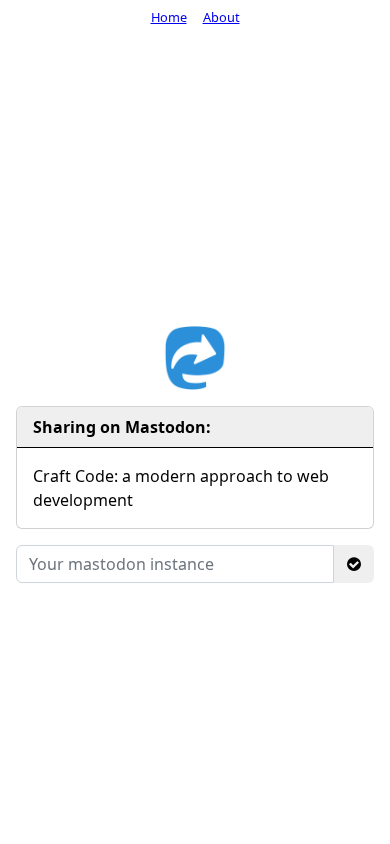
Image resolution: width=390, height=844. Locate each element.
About (221, 17)
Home (169, 17)
